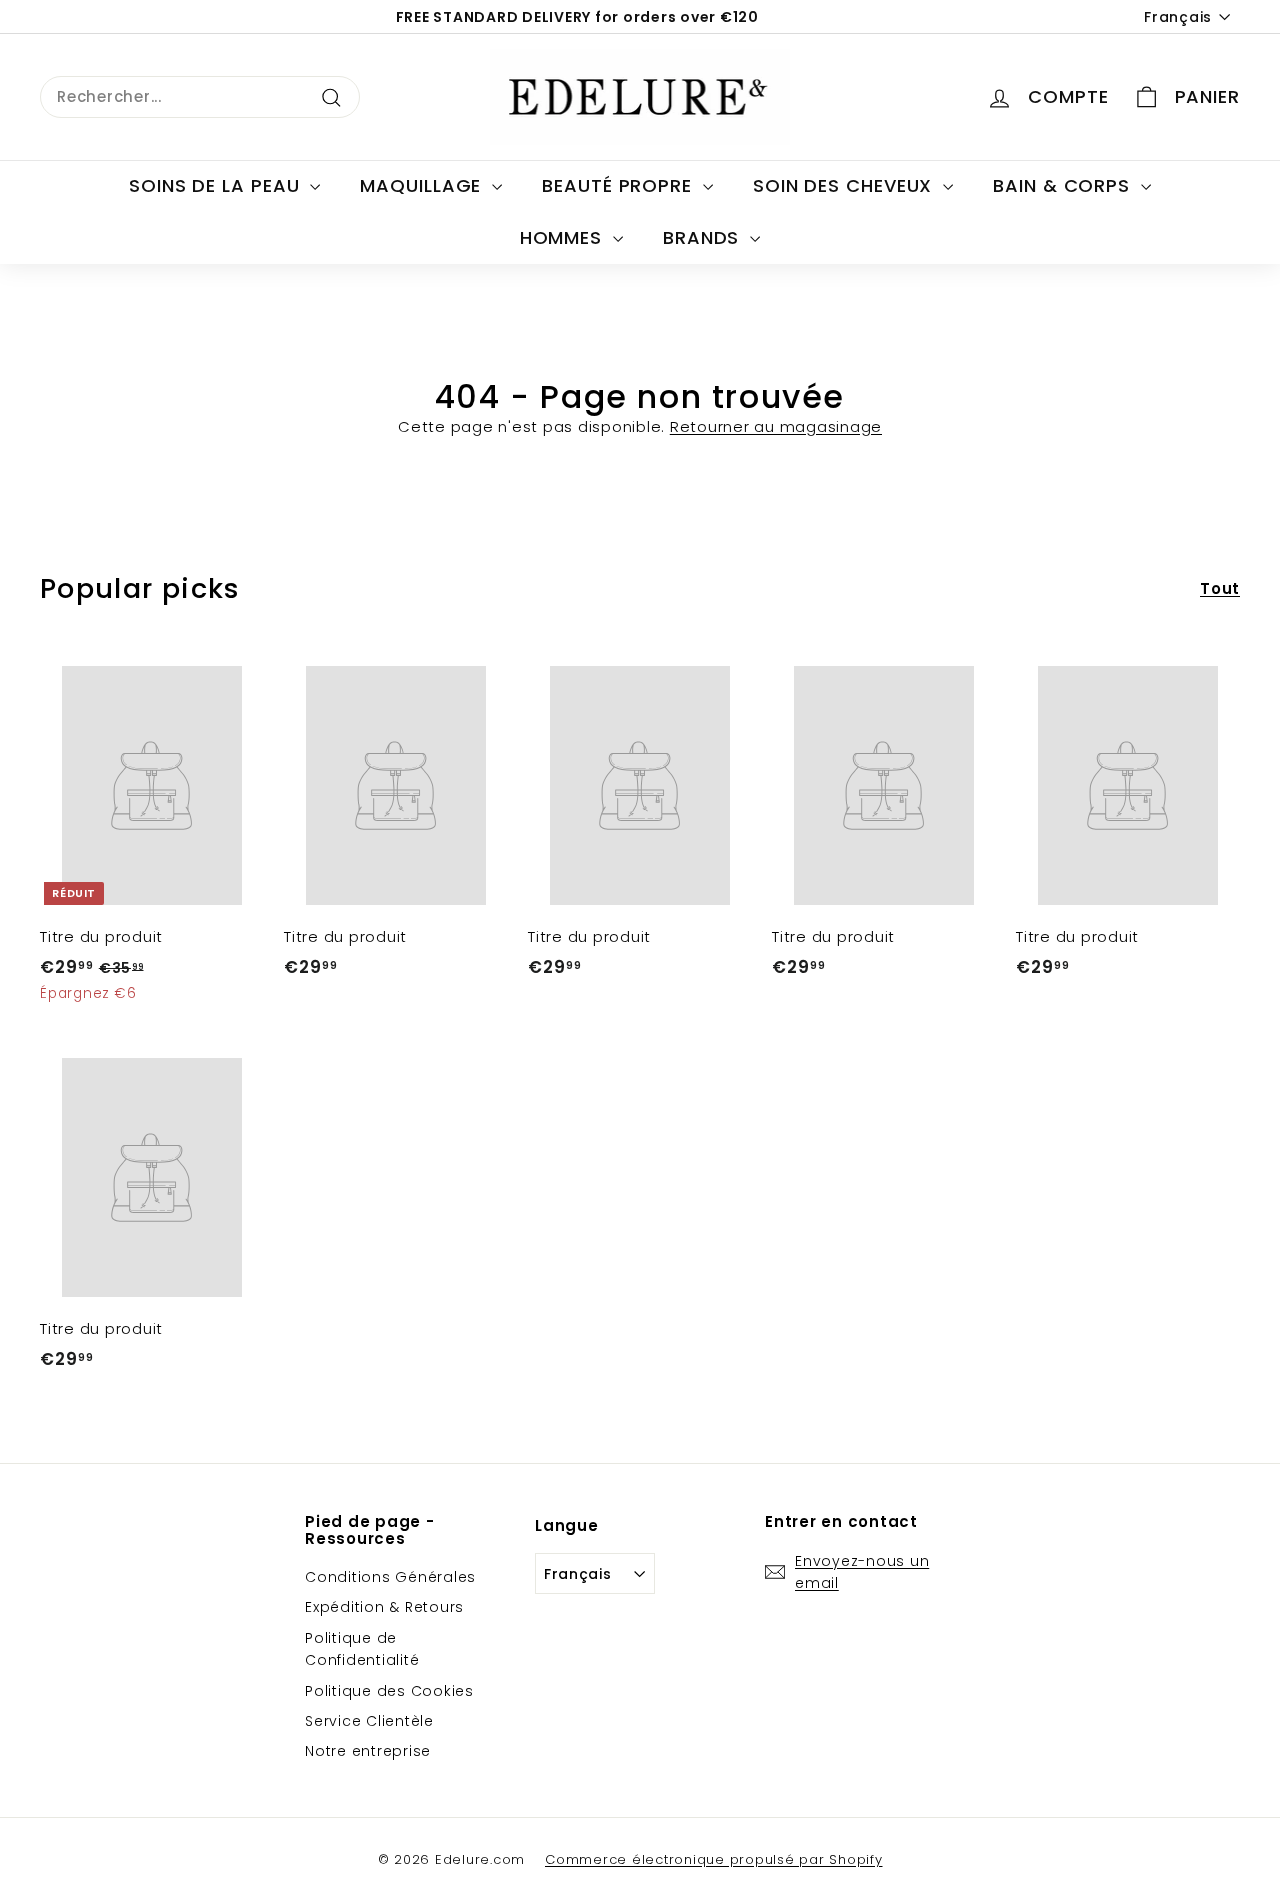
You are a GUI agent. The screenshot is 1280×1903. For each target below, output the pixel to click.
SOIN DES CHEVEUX (845, 185)
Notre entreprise (368, 1751)
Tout (1220, 588)
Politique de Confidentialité (362, 1649)
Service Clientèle (369, 1721)
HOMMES (564, 237)
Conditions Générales (390, 1577)
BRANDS (704, 237)
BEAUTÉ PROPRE (620, 185)
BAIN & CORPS (1064, 185)
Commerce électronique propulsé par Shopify (714, 1859)
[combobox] (200, 97)
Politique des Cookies (389, 1691)
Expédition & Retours (384, 1607)
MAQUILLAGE (423, 185)
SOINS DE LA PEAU (217, 185)
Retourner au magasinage (776, 426)
